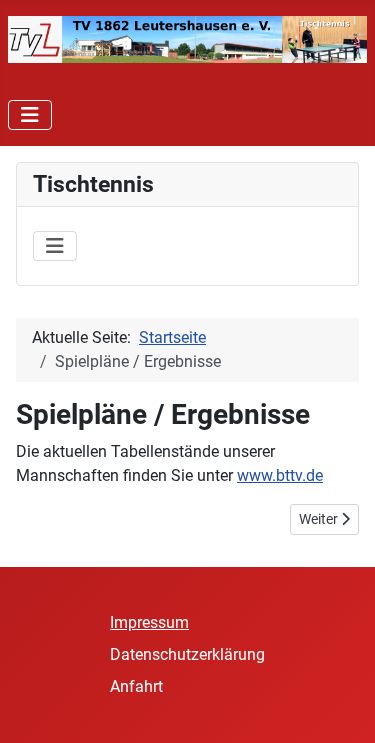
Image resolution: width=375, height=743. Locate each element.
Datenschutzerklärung (187, 654)
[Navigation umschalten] (30, 115)
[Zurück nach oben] (340, 706)
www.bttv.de (280, 475)
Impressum (149, 622)
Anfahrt (136, 686)
